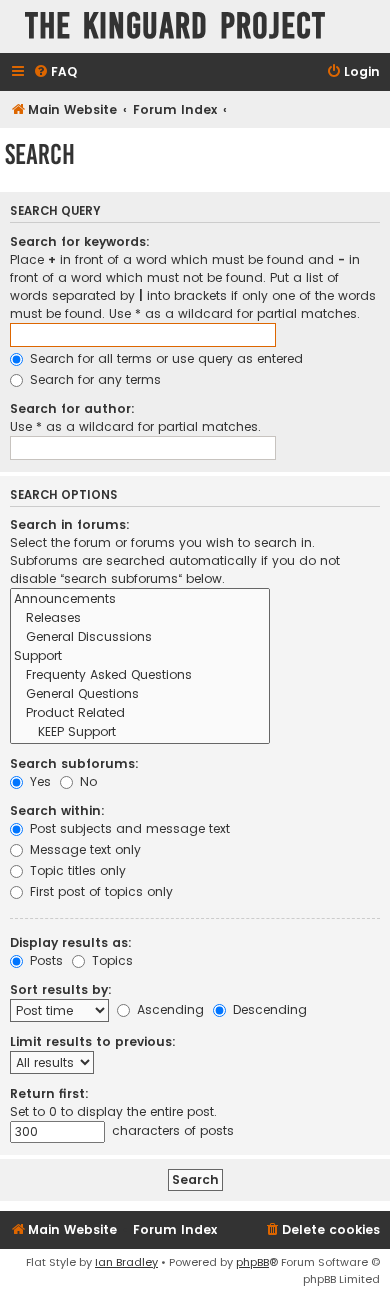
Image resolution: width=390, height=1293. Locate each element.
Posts (44, 960)
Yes (38, 781)
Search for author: (72, 408)
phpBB (252, 1262)
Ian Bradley (126, 1262)
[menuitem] (55, 72)
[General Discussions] (140, 637)
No (86, 781)
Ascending (168, 1009)
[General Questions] (140, 694)
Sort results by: (61, 989)
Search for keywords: (80, 241)
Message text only (83, 849)
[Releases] (140, 618)
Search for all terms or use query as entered (164, 358)
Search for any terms (93, 379)
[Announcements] (140, 599)
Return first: (49, 1093)
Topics (110, 960)
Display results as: (71, 942)
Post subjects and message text (128, 828)
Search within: (57, 810)
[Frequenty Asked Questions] (140, 675)
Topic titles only (76, 870)
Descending (268, 1009)
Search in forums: (70, 524)
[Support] (140, 656)
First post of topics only (99, 891)
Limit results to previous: (93, 1041)
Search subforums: (74, 763)
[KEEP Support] (140, 732)
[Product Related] (140, 713)
